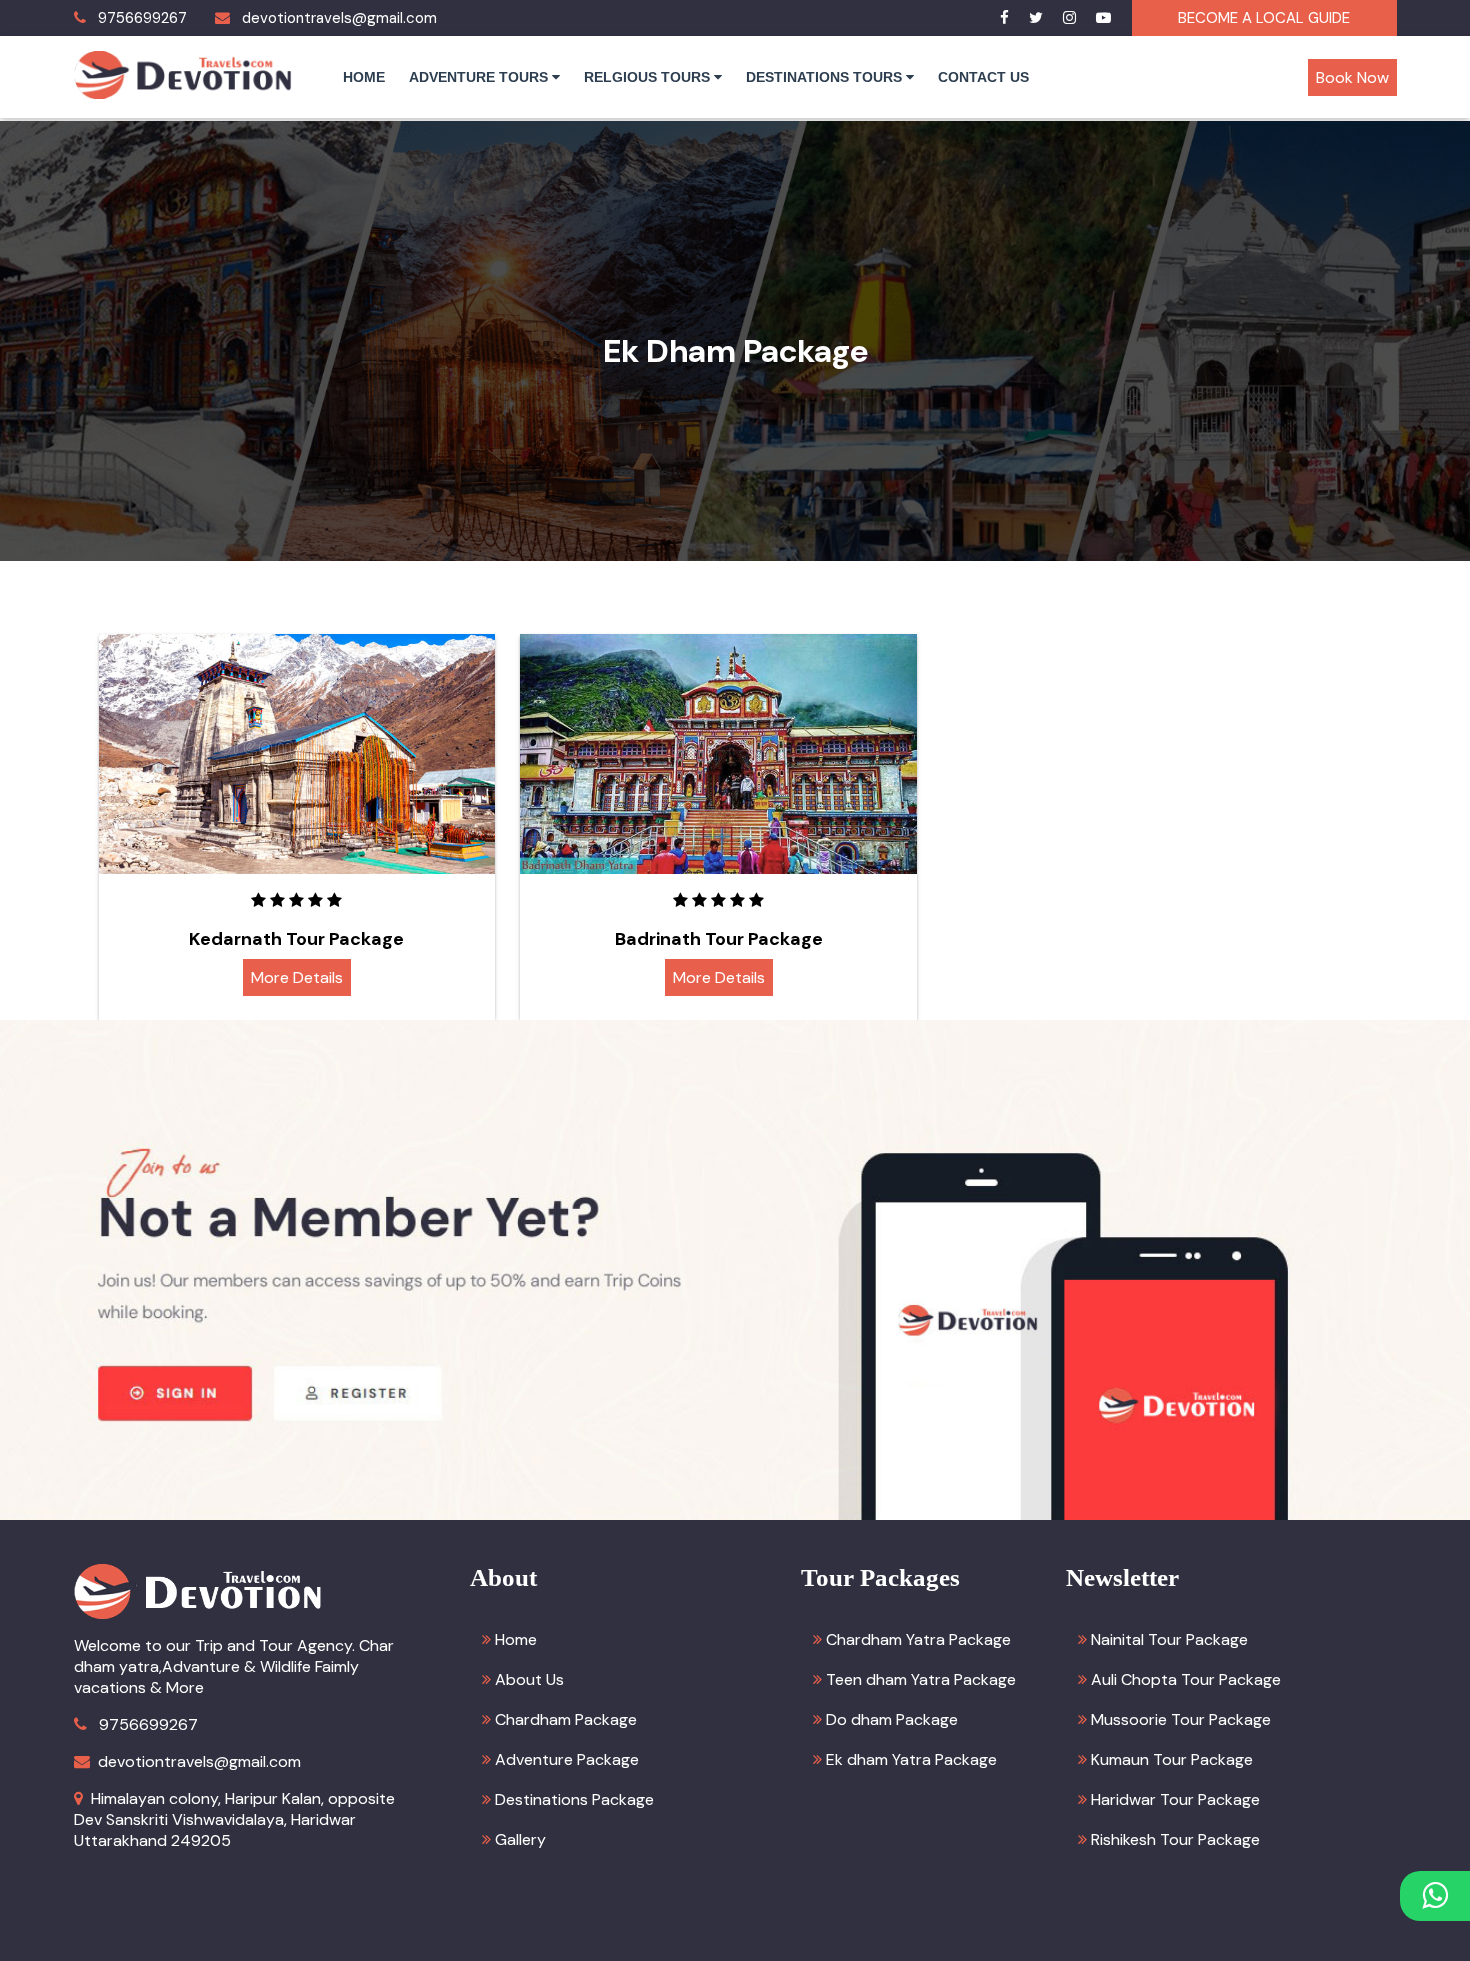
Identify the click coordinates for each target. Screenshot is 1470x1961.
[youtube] (1103, 18)
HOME (364, 77)
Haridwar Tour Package (1175, 1799)
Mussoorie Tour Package (1181, 1719)
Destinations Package (574, 1799)
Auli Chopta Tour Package (1186, 1679)
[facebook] (1004, 18)
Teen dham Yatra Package (921, 1679)
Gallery (520, 1839)
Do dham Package (892, 1719)
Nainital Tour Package (1169, 1639)
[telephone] (80, 18)
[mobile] (80, 1724)
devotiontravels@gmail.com (339, 18)
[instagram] (1069, 18)
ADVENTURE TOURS (480, 77)
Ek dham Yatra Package (911, 1759)
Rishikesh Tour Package (1175, 1839)
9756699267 (142, 18)
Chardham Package (566, 1719)
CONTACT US (983, 77)
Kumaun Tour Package (1172, 1759)
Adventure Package (567, 1759)
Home (516, 1639)
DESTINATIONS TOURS (826, 77)
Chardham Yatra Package (918, 1639)
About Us (529, 1679)
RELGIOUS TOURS (649, 77)
